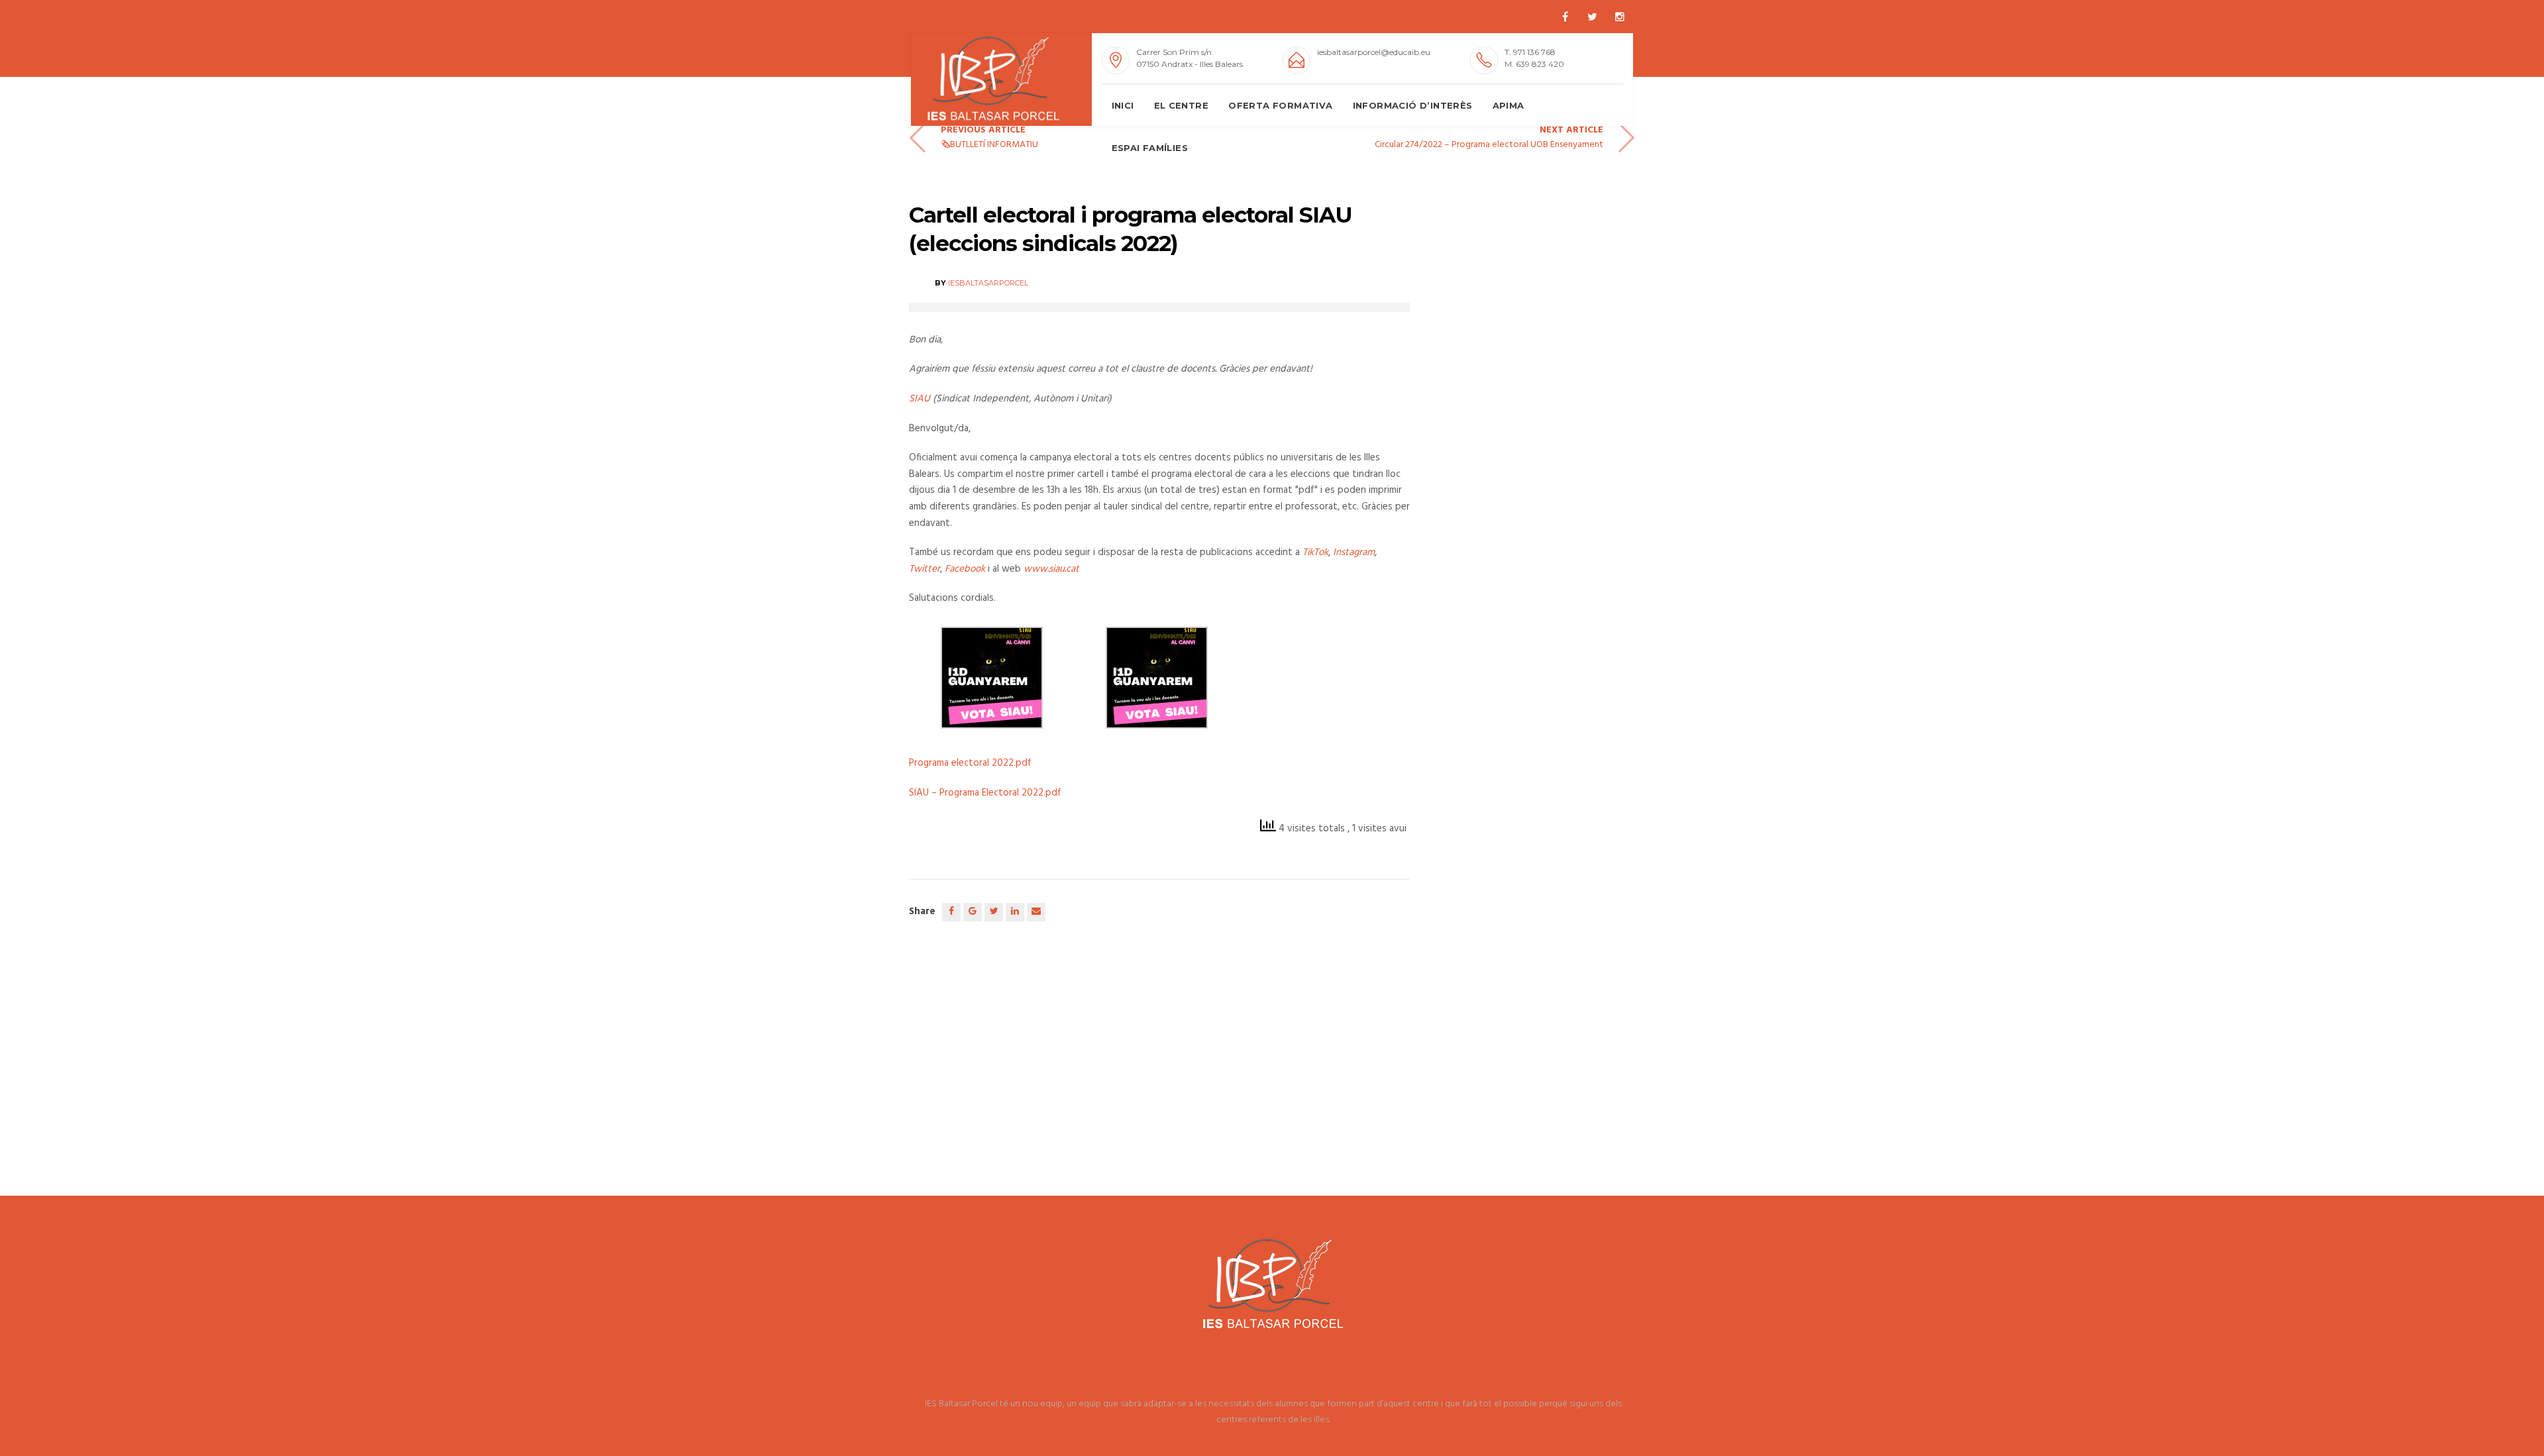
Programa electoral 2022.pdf (970, 763)
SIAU (920, 399)
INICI (1123, 105)
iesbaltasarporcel (988, 283)
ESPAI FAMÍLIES (1150, 148)
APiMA (1509, 105)
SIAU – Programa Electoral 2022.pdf (985, 793)
